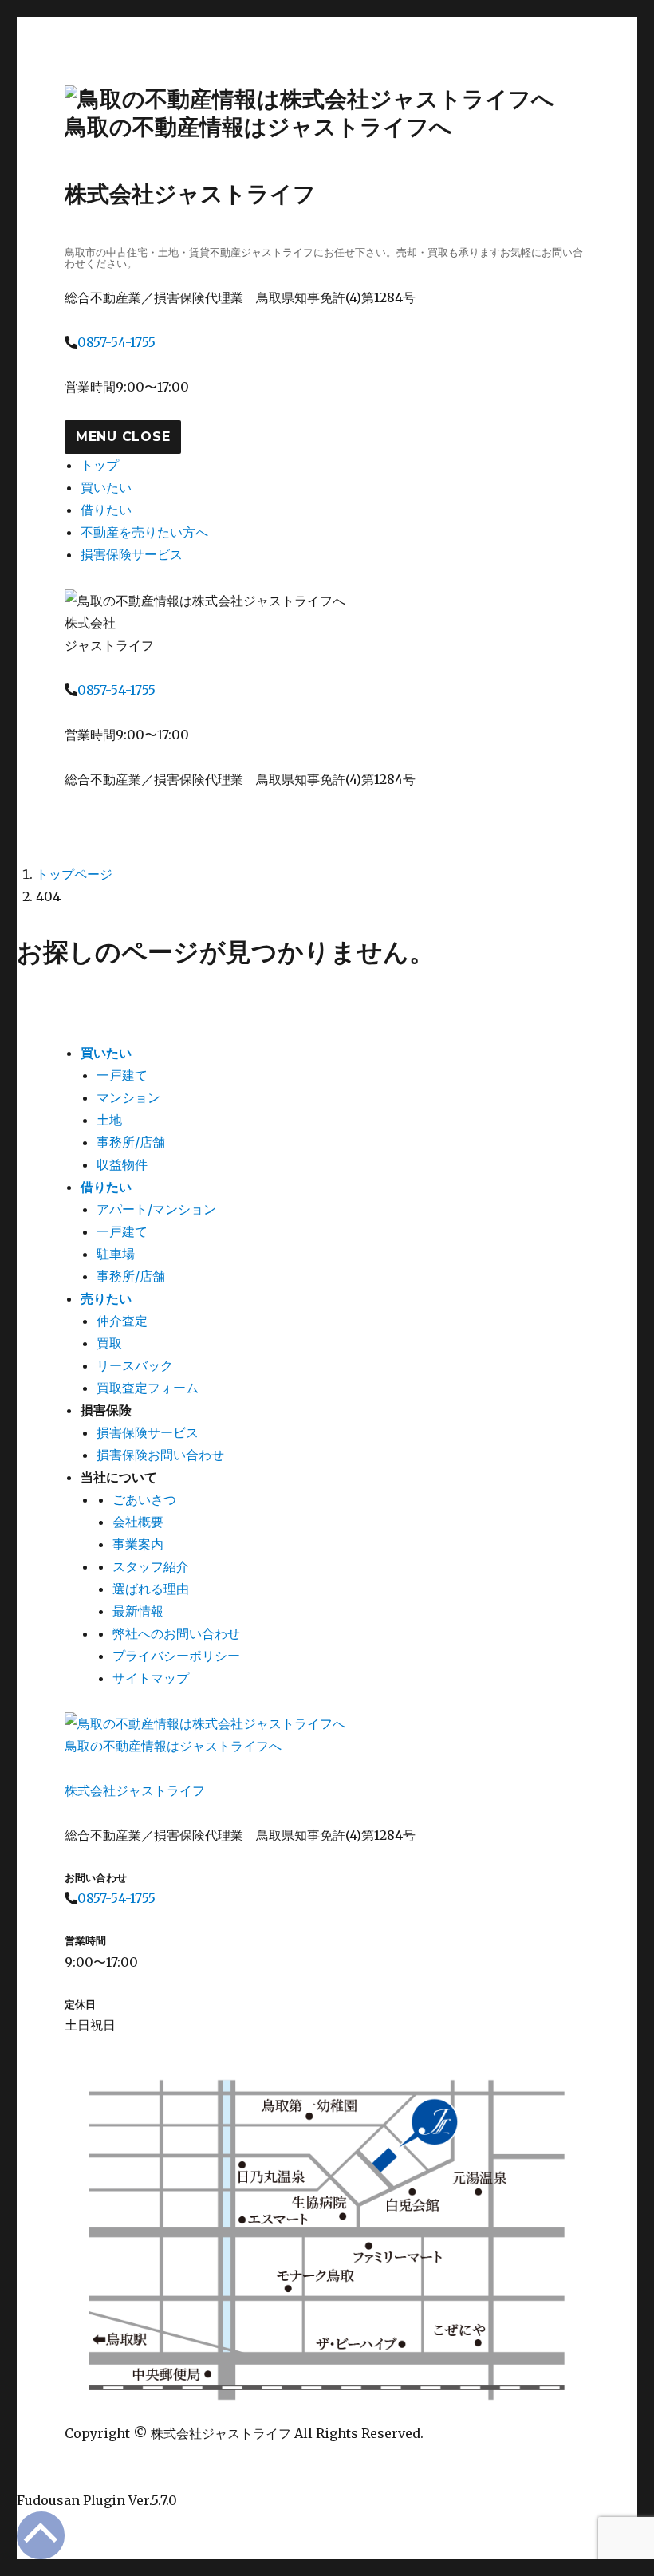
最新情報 (138, 1611)
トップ (100, 465)
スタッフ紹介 (151, 1566)
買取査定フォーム (148, 1388)
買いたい (106, 487)
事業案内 (138, 1544)
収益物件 (122, 1164)
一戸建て (122, 1075)
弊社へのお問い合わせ (176, 1633)
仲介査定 (122, 1321)
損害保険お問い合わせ (160, 1455)
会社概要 (138, 1522)
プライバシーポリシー (176, 1656)
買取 (109, 1343)
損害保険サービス (132, 554)
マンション (128, 1097)
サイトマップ (151, 1678)
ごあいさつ (144, 1499)
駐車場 (116, 1254)
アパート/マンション (156, 1209)
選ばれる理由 (151, 1589)
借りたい (106, 510)
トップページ (74, 874)
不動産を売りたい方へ (144, 532)
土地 (109, 1120)
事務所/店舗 (131, 1142)
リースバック (135, 1365)
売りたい (106, 1298)
